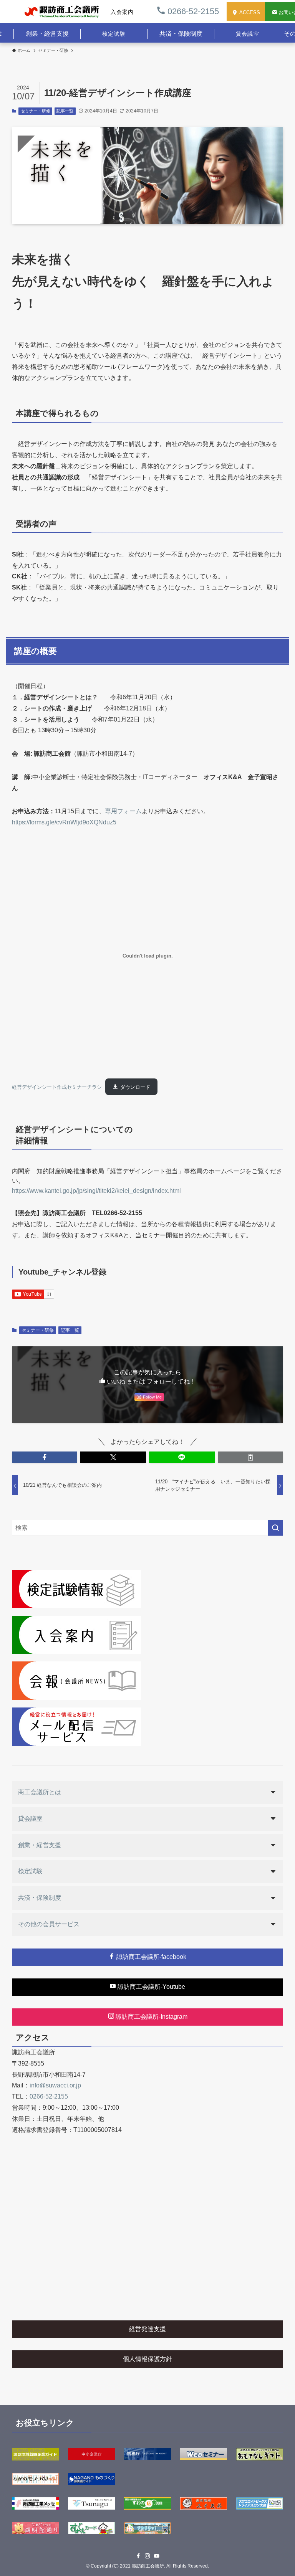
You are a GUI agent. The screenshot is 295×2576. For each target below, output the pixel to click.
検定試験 (114, 34)
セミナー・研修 (36, 111)
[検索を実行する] (275, 1528)
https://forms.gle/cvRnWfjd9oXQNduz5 (64, 822)
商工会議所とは (40, 1792)
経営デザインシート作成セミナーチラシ (57, 1087)
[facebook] (138, 2556)
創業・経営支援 (40, 1845)
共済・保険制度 (40, 1898)
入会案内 (122, 12)
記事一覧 (65, 111)
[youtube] (157, 2556)
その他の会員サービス (49, 1924)
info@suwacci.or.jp (55, 2085)
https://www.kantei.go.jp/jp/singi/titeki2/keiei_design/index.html (96, 1191)
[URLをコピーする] (251, 1457)
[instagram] (147, 2556)
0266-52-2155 (192, 11)
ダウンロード (135, 1087)
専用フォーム (123, 811)
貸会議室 (247, 34)
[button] (45, 1457)
